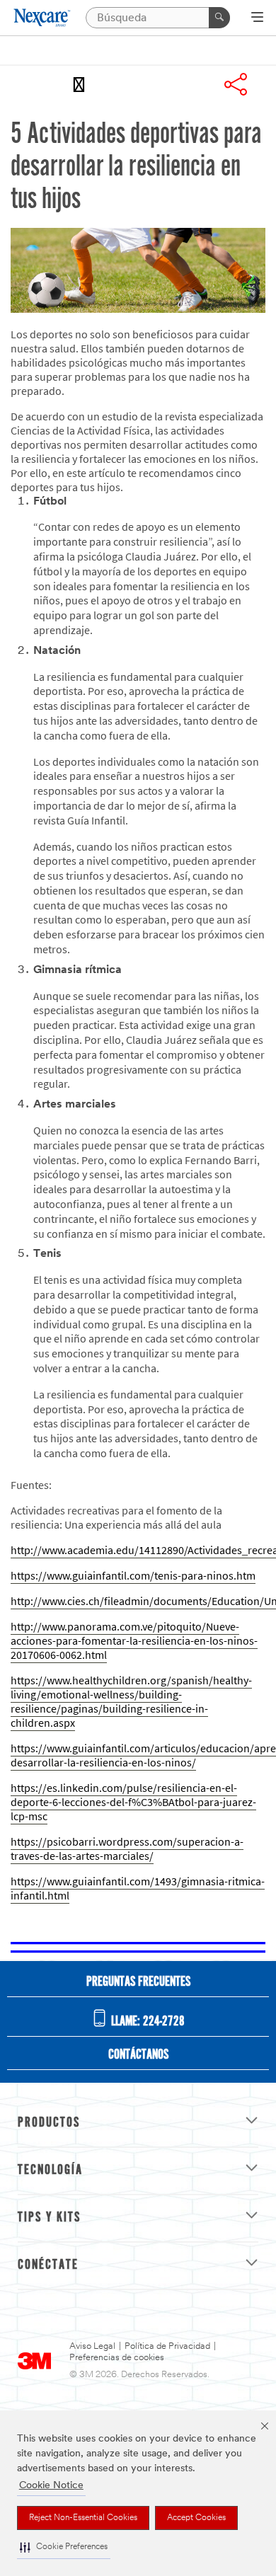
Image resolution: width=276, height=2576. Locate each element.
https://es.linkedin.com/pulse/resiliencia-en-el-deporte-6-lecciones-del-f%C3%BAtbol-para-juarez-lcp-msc (133, 1802)
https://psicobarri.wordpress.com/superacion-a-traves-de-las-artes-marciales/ (127, 1849)
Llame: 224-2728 (146, 2022)
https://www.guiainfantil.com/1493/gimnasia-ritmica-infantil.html (138, 1888)
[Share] (236, 84)
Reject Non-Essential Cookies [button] (83, 2518)
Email (83, 84)
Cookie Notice (51, 2486)
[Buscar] (219, 18)
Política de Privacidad (167, 2346)
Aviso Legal (92, 2346)
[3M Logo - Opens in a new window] (43, 18)
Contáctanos (138, 2055)
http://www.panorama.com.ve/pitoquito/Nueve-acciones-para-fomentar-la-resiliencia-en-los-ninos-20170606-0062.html (134, 1641)
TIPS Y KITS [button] (49, 2218)
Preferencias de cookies (117, 2358)
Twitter (159, 84)
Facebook (121, 84)
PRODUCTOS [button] (49, 2123)
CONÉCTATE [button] (48, 2265)
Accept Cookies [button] (196, 2518)
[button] (64, 2547)
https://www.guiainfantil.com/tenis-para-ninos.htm (133, 1576)
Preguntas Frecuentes (138, 1982)
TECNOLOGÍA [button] (50, 2170)
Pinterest (197, 84)
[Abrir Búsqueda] (257, 18)
